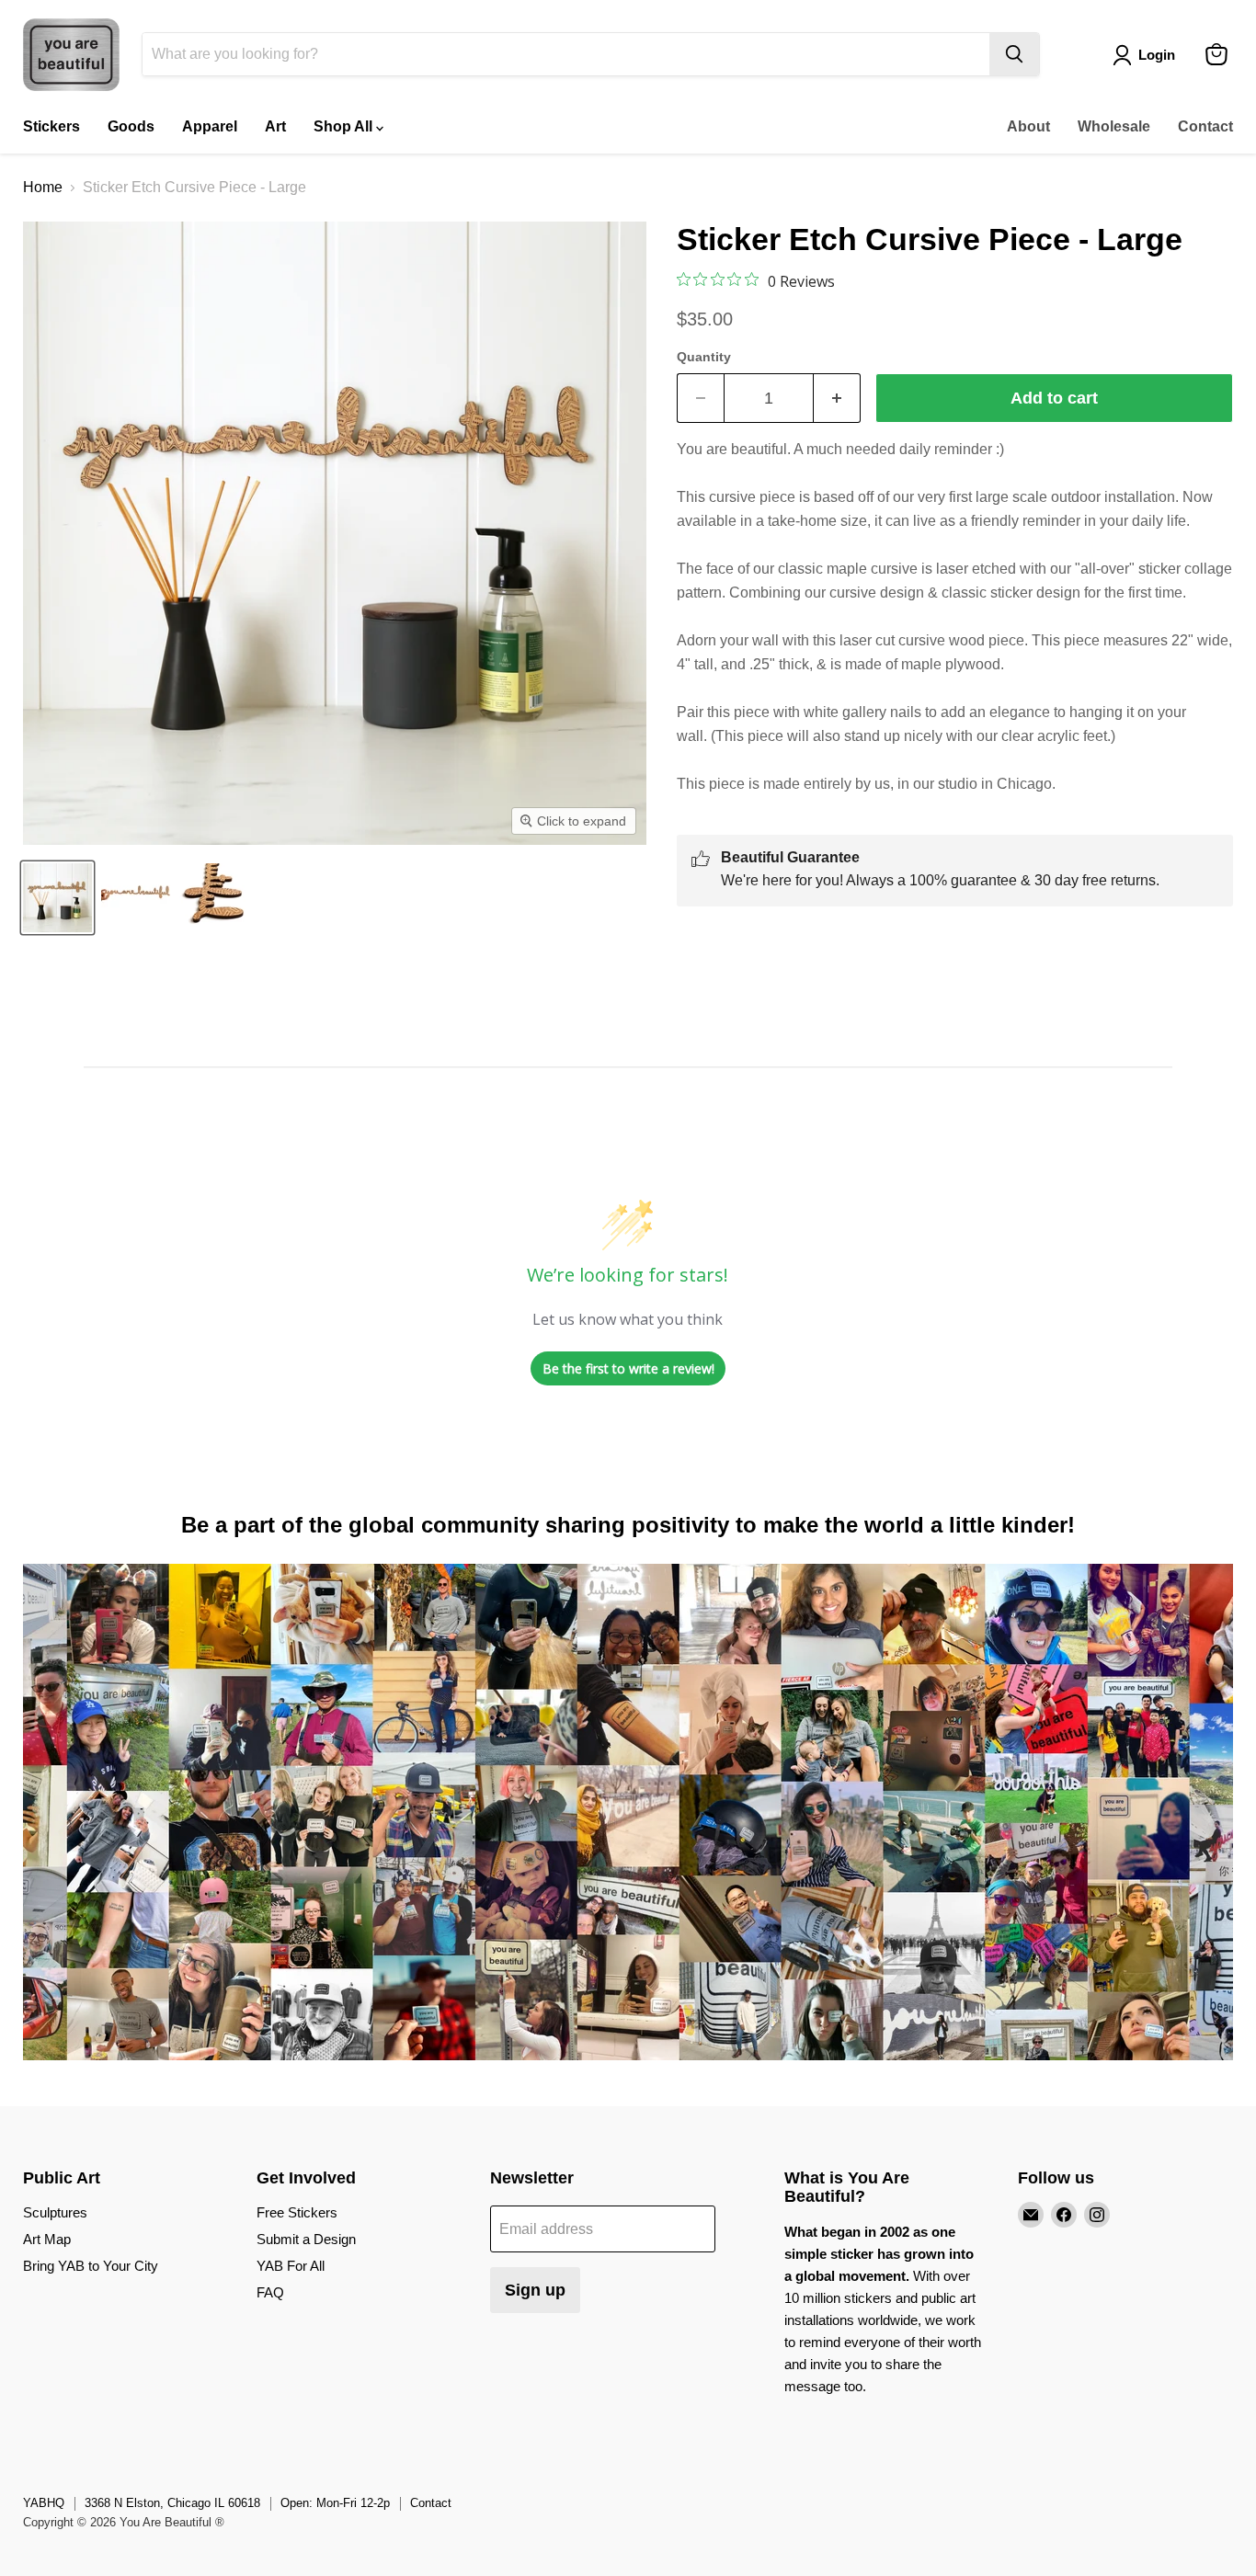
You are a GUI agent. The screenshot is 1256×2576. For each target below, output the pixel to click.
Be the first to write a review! (628, 1368)
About (1028, 126)
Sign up (535, 2290)
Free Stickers (297, 2212)
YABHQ (44, 2503)
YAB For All (291, 2266)
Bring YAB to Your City (91, 2266)
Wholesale (1114, 126)
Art (275, 126)
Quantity (704, 357)
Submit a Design (306, 2239)
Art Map (47, 2239)
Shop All (345, 126)
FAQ (270, 2292)
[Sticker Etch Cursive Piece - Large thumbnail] (57, 898)
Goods (131, 126)
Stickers (51, 126)
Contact (1205, 126)
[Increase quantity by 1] (837, 399)
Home (43, 187)
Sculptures (55, 2212)
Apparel (210, 126)
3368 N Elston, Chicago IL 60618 (172, 2503)
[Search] (1014, 54)
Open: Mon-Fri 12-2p (335, 2503)
